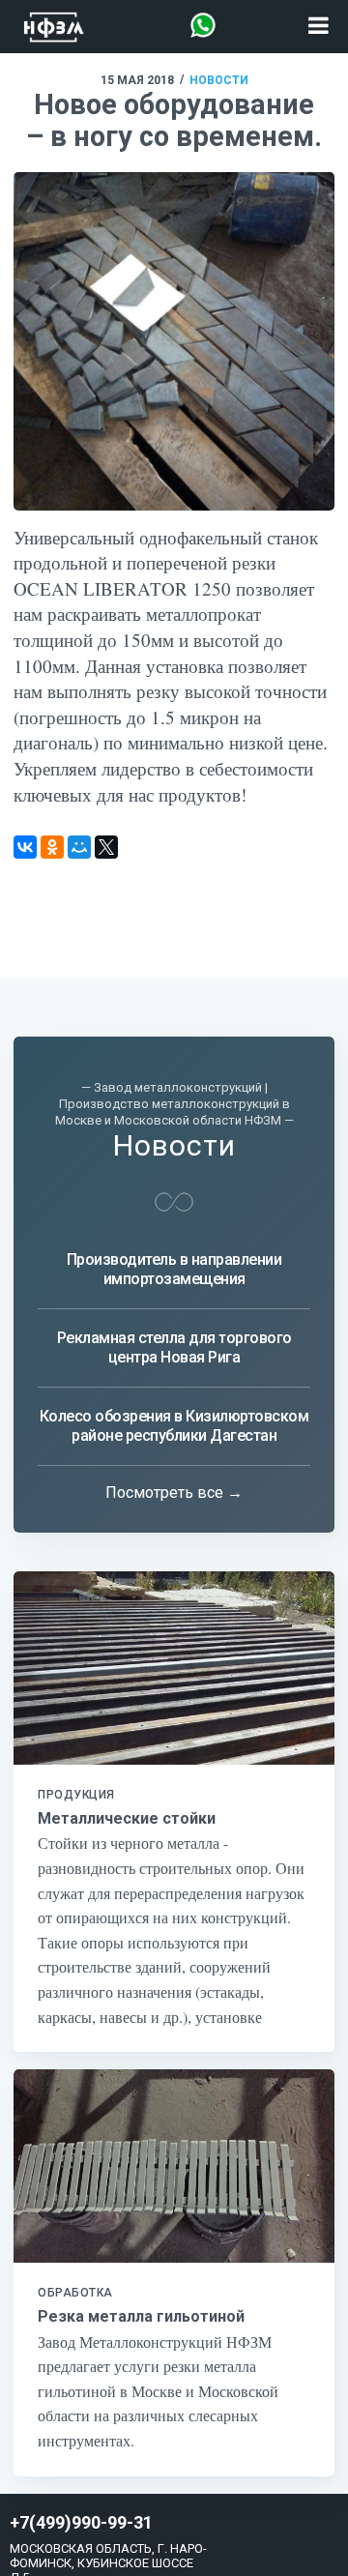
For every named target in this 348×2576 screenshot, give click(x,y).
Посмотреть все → (174, 1493)
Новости (219, 80)
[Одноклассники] (52, 847)
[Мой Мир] (79, 847)
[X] (106, 847)
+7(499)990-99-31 (81, 2523)
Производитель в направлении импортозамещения (174, 1269)
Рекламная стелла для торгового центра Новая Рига (174, 1347)
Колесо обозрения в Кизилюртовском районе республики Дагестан (174, 1426)
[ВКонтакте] (25, 847)
